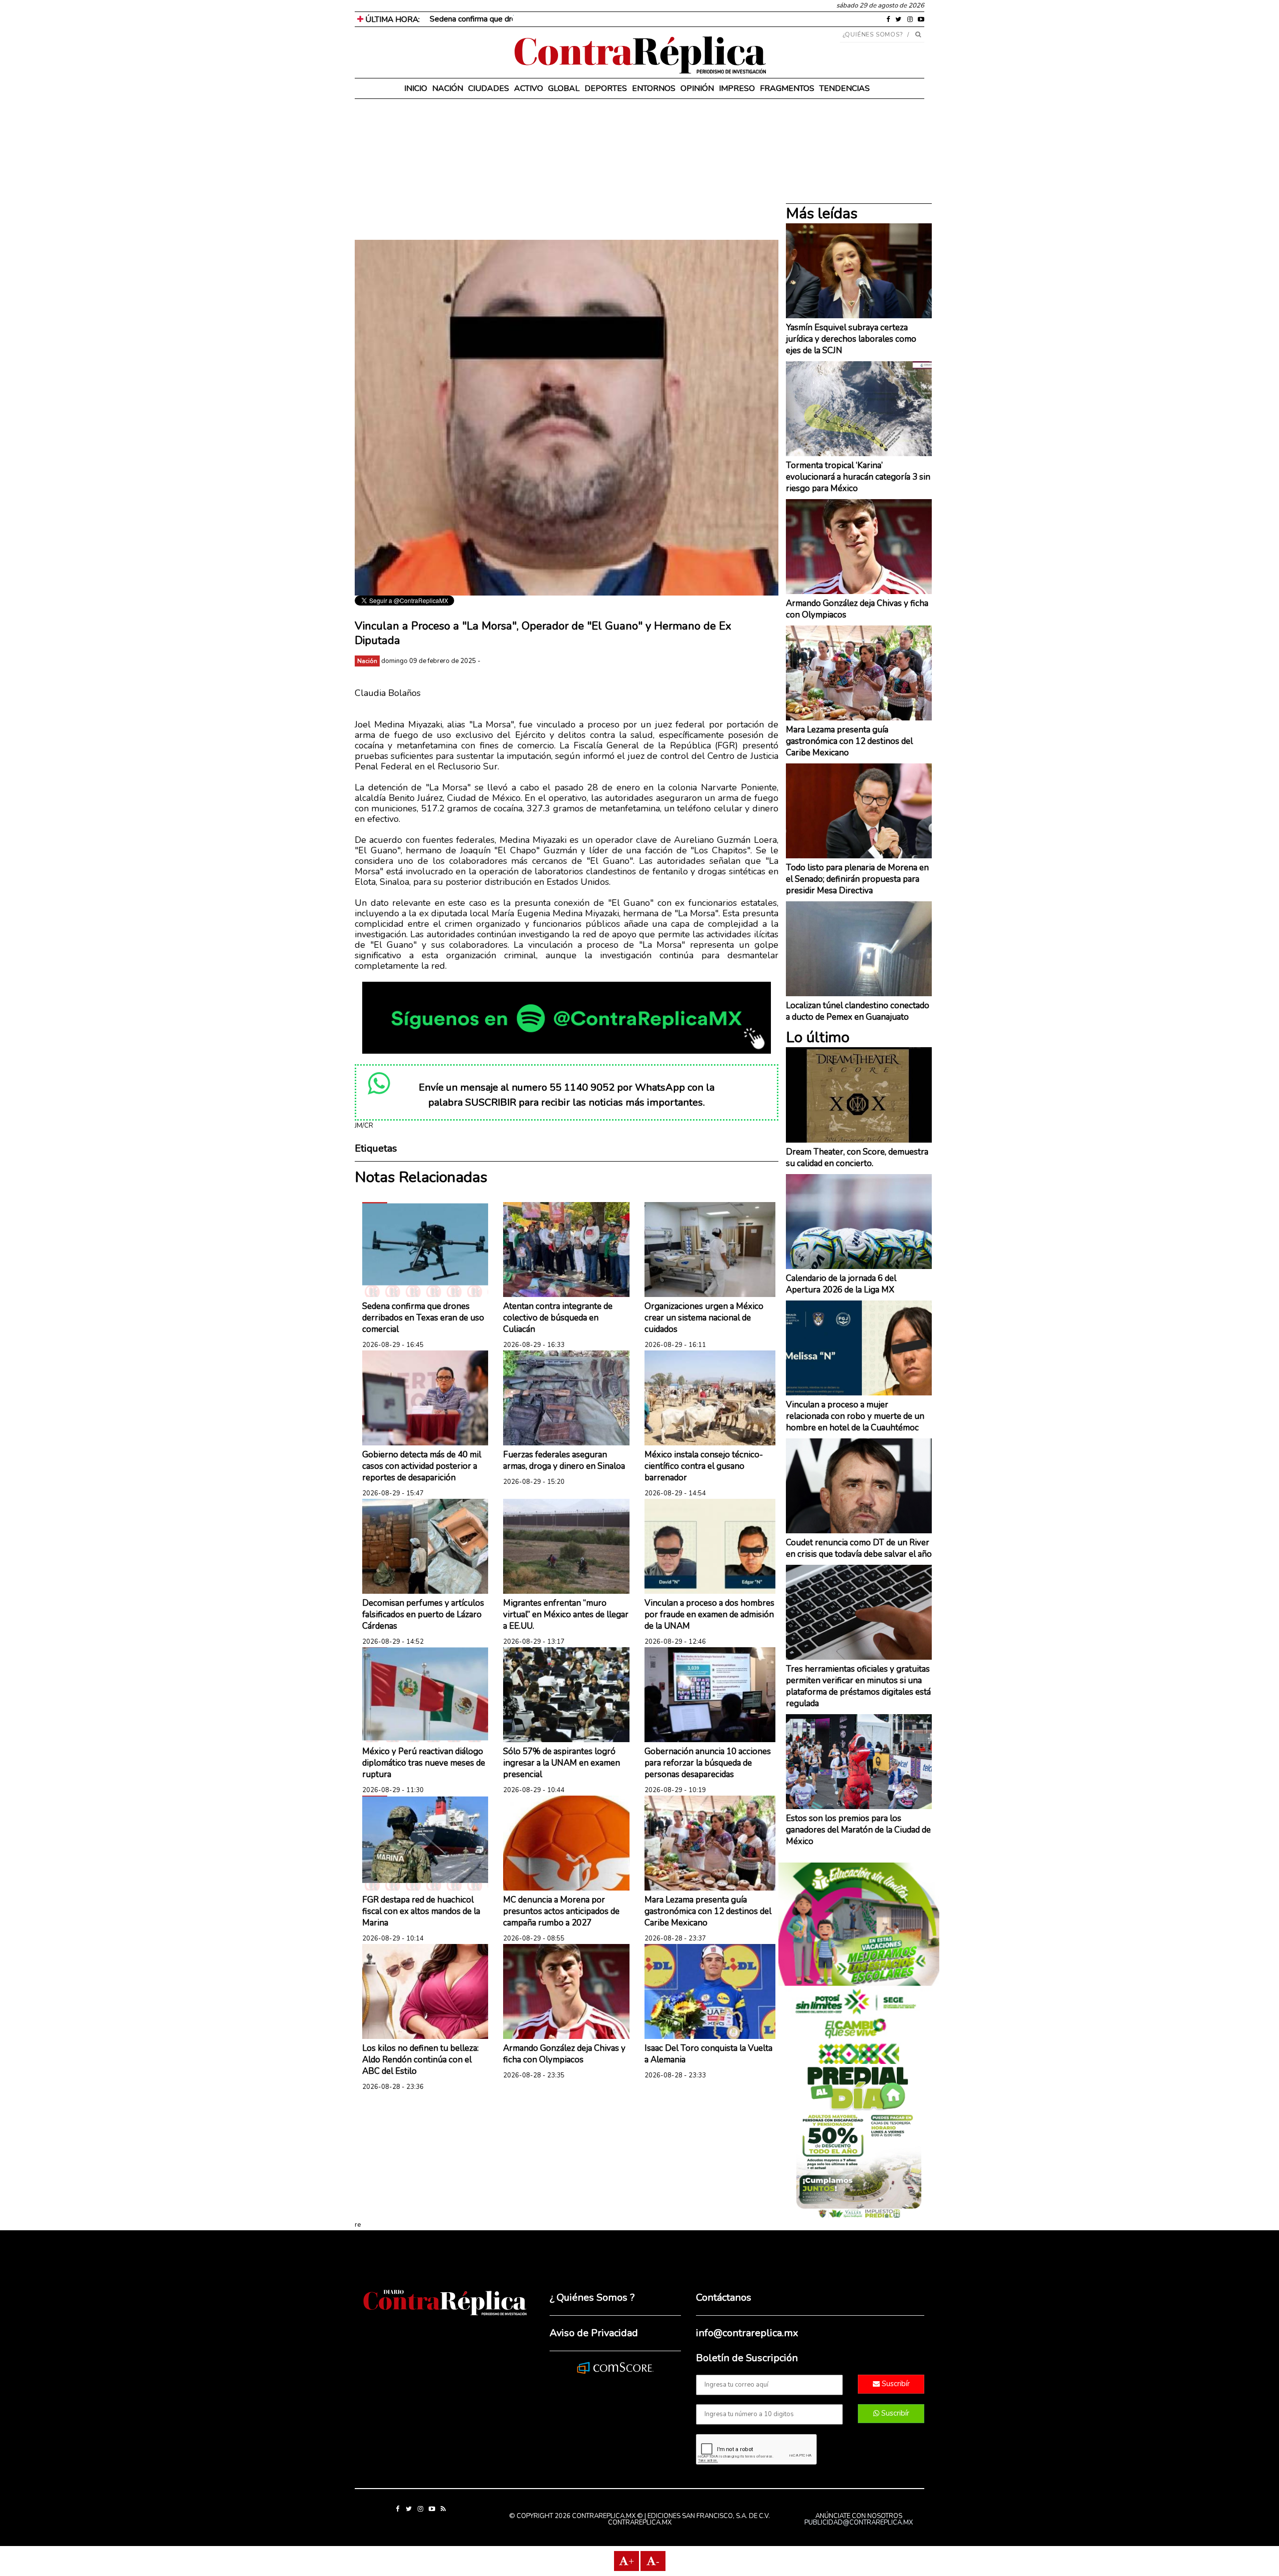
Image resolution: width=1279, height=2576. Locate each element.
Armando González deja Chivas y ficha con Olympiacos (564, 2054)
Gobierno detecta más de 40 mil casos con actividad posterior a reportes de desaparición (422, 1466)
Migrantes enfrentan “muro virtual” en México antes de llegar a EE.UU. (566, 1614)
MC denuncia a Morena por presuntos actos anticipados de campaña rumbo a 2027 (561, 1911)
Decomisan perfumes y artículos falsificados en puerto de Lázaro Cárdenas (423, 1614)
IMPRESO (737, 88)
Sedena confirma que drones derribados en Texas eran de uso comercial (554, 19)
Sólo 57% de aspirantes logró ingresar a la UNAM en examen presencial (562, 1763)
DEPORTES (606, 88)
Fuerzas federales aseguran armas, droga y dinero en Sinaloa (564, 1460)
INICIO (416, 88)
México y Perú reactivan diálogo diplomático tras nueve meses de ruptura (424, 1763)
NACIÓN (448, 88)
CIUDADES (489, 88)
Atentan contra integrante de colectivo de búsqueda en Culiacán (558, 1318)
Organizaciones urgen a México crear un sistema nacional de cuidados (704, 1318)
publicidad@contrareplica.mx (859, 2523)
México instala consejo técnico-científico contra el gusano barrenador (704, 1466)
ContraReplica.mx (640, 2523)
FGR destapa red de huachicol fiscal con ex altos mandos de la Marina (421, 1911)
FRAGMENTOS (787, 88)
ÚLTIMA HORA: (391, 19)
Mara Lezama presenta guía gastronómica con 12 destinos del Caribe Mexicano (708, 1911)
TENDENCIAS (845, 88)
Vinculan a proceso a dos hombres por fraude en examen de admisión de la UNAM (709, 1614)
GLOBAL (564, 88)
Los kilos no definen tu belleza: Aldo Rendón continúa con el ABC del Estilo (420, 2060)
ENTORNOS (654, 88)
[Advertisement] (567, 170)
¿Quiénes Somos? (873, 34)
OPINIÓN (697, 88)
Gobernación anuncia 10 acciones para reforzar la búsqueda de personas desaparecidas (708, 1763)
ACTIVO (529, 88)
